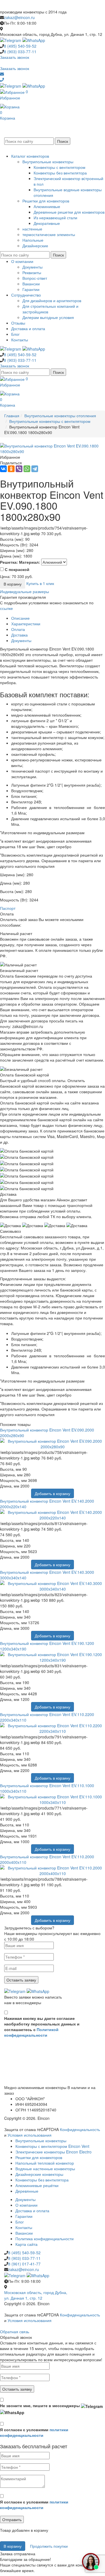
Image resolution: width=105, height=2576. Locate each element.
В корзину (13, 584)
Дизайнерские (35, 246)
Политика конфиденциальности (45, 2239)
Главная (12, 416)
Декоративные (47, 223)
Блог (15, 334)
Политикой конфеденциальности (31, 2032)
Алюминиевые (47, 206)
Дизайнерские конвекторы (39, 2174)
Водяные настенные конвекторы (45, 2169)
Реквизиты (32, 272)
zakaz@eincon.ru (19, 17)
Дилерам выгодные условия (48, 317)
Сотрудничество (26, 295)
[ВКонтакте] (3, 469)
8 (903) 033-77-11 (24, 2258)
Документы (32, 267)
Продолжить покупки (49, 2546)
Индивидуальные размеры (25, 591)
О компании (22, 261)
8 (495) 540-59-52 (24, 2253)
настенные (32, 229)
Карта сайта (26, 2244)
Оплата (18, 629)
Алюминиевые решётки (37, 2185)
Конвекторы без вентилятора (60, 173)
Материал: (30, 562)
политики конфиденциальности (34, 2432)
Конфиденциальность (80, 2129)
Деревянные (27, 2191)
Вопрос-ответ (35, 278)
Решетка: (9, 562)
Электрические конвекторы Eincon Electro (53, 2152)
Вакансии (31, 284)
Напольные (33, 240)
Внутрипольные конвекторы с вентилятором (50, 421)
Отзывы (18, 323)
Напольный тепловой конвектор (45, 2163)
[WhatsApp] (27, 469)
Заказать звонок (15, 57)
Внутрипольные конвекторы (48, 162)
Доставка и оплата (28, 328)
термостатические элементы (49, 234)
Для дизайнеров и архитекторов (52, 300)
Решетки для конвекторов (46, 201)
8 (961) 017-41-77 (24, 2264)
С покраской (17, 569)
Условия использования (30, 2135)
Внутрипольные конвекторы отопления (60, 416)
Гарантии (31, 289)
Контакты (20, 340)
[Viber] (19, 469)
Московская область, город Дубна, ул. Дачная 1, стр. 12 (36, 2295)
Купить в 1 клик (40, 583)
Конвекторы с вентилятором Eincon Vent (52, 2146)
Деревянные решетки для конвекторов (69, 212)
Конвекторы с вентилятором (60, 167)
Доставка (19, 635)
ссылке (6, 608)
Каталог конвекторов (30, 156)
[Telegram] (35, 469)
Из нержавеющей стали (55, 218)
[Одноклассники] (11, 469)
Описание (20, 618)
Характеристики (26, 624)
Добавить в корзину (53, 1493)
